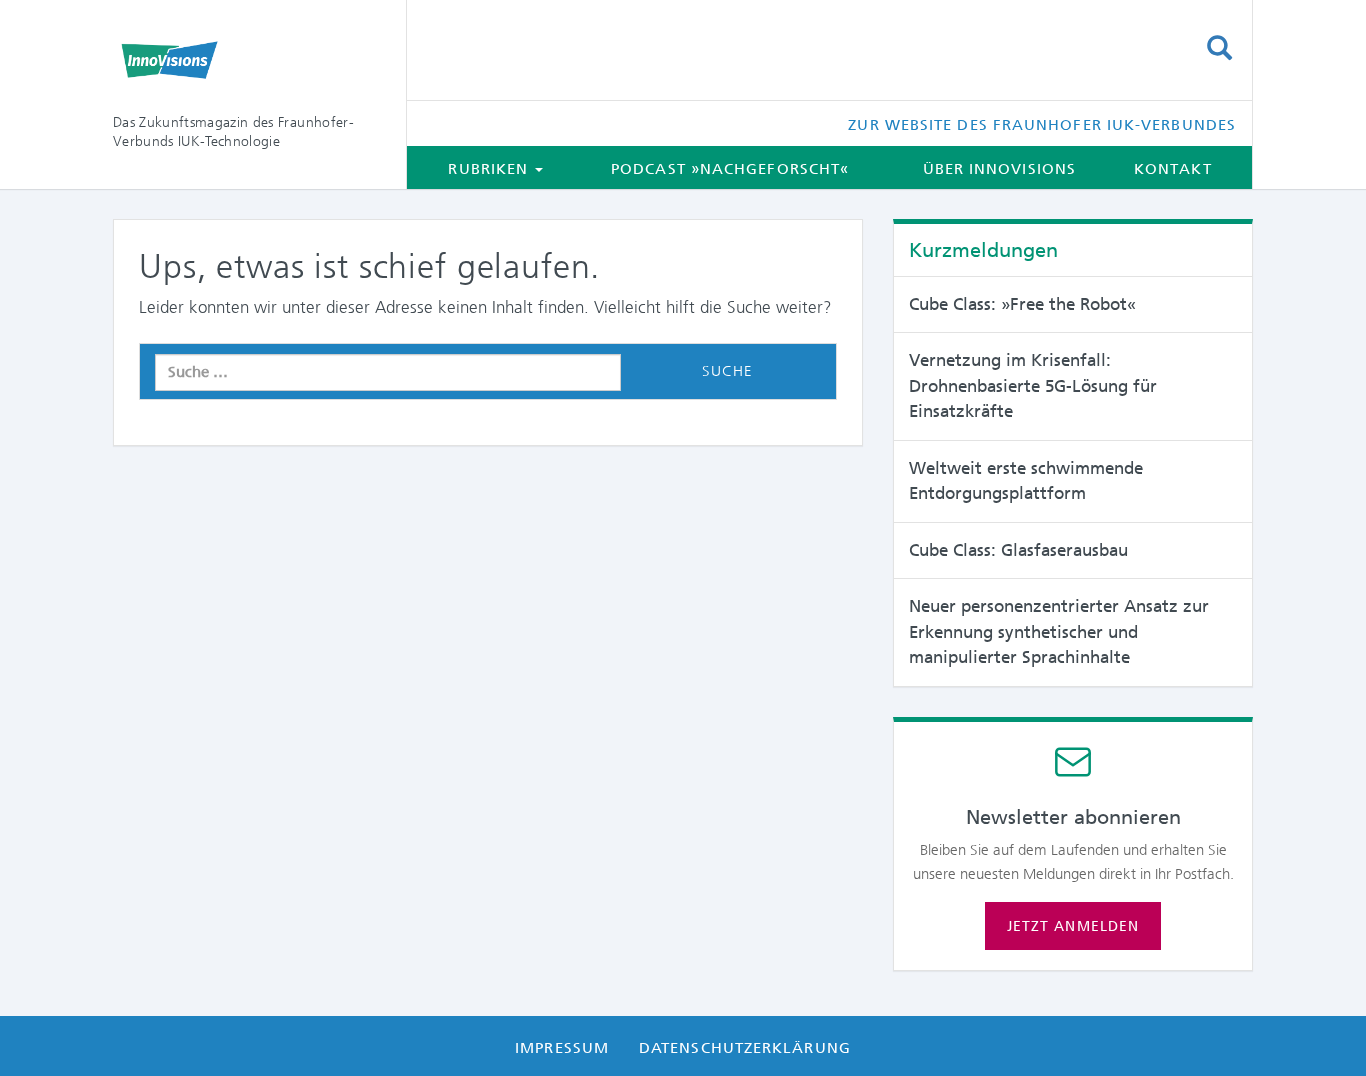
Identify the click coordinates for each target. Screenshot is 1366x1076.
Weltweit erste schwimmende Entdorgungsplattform (1026, 481)
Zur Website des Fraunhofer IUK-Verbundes (1042, 125)
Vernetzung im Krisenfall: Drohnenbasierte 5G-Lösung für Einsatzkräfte (1033, 385)
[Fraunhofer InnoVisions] (244, 60)
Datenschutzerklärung (745, 1048)
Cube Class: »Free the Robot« (1022, 304)
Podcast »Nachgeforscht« (730, 169)
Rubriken (490, 169)
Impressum (562, 1048)
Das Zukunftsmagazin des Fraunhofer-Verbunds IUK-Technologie (233, 131)
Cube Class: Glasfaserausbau (1018, 550)
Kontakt (1173, 169)
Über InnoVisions (999, 169)
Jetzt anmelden (1073, 926)
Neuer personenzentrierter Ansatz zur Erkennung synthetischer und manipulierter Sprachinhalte (1059, 631)
